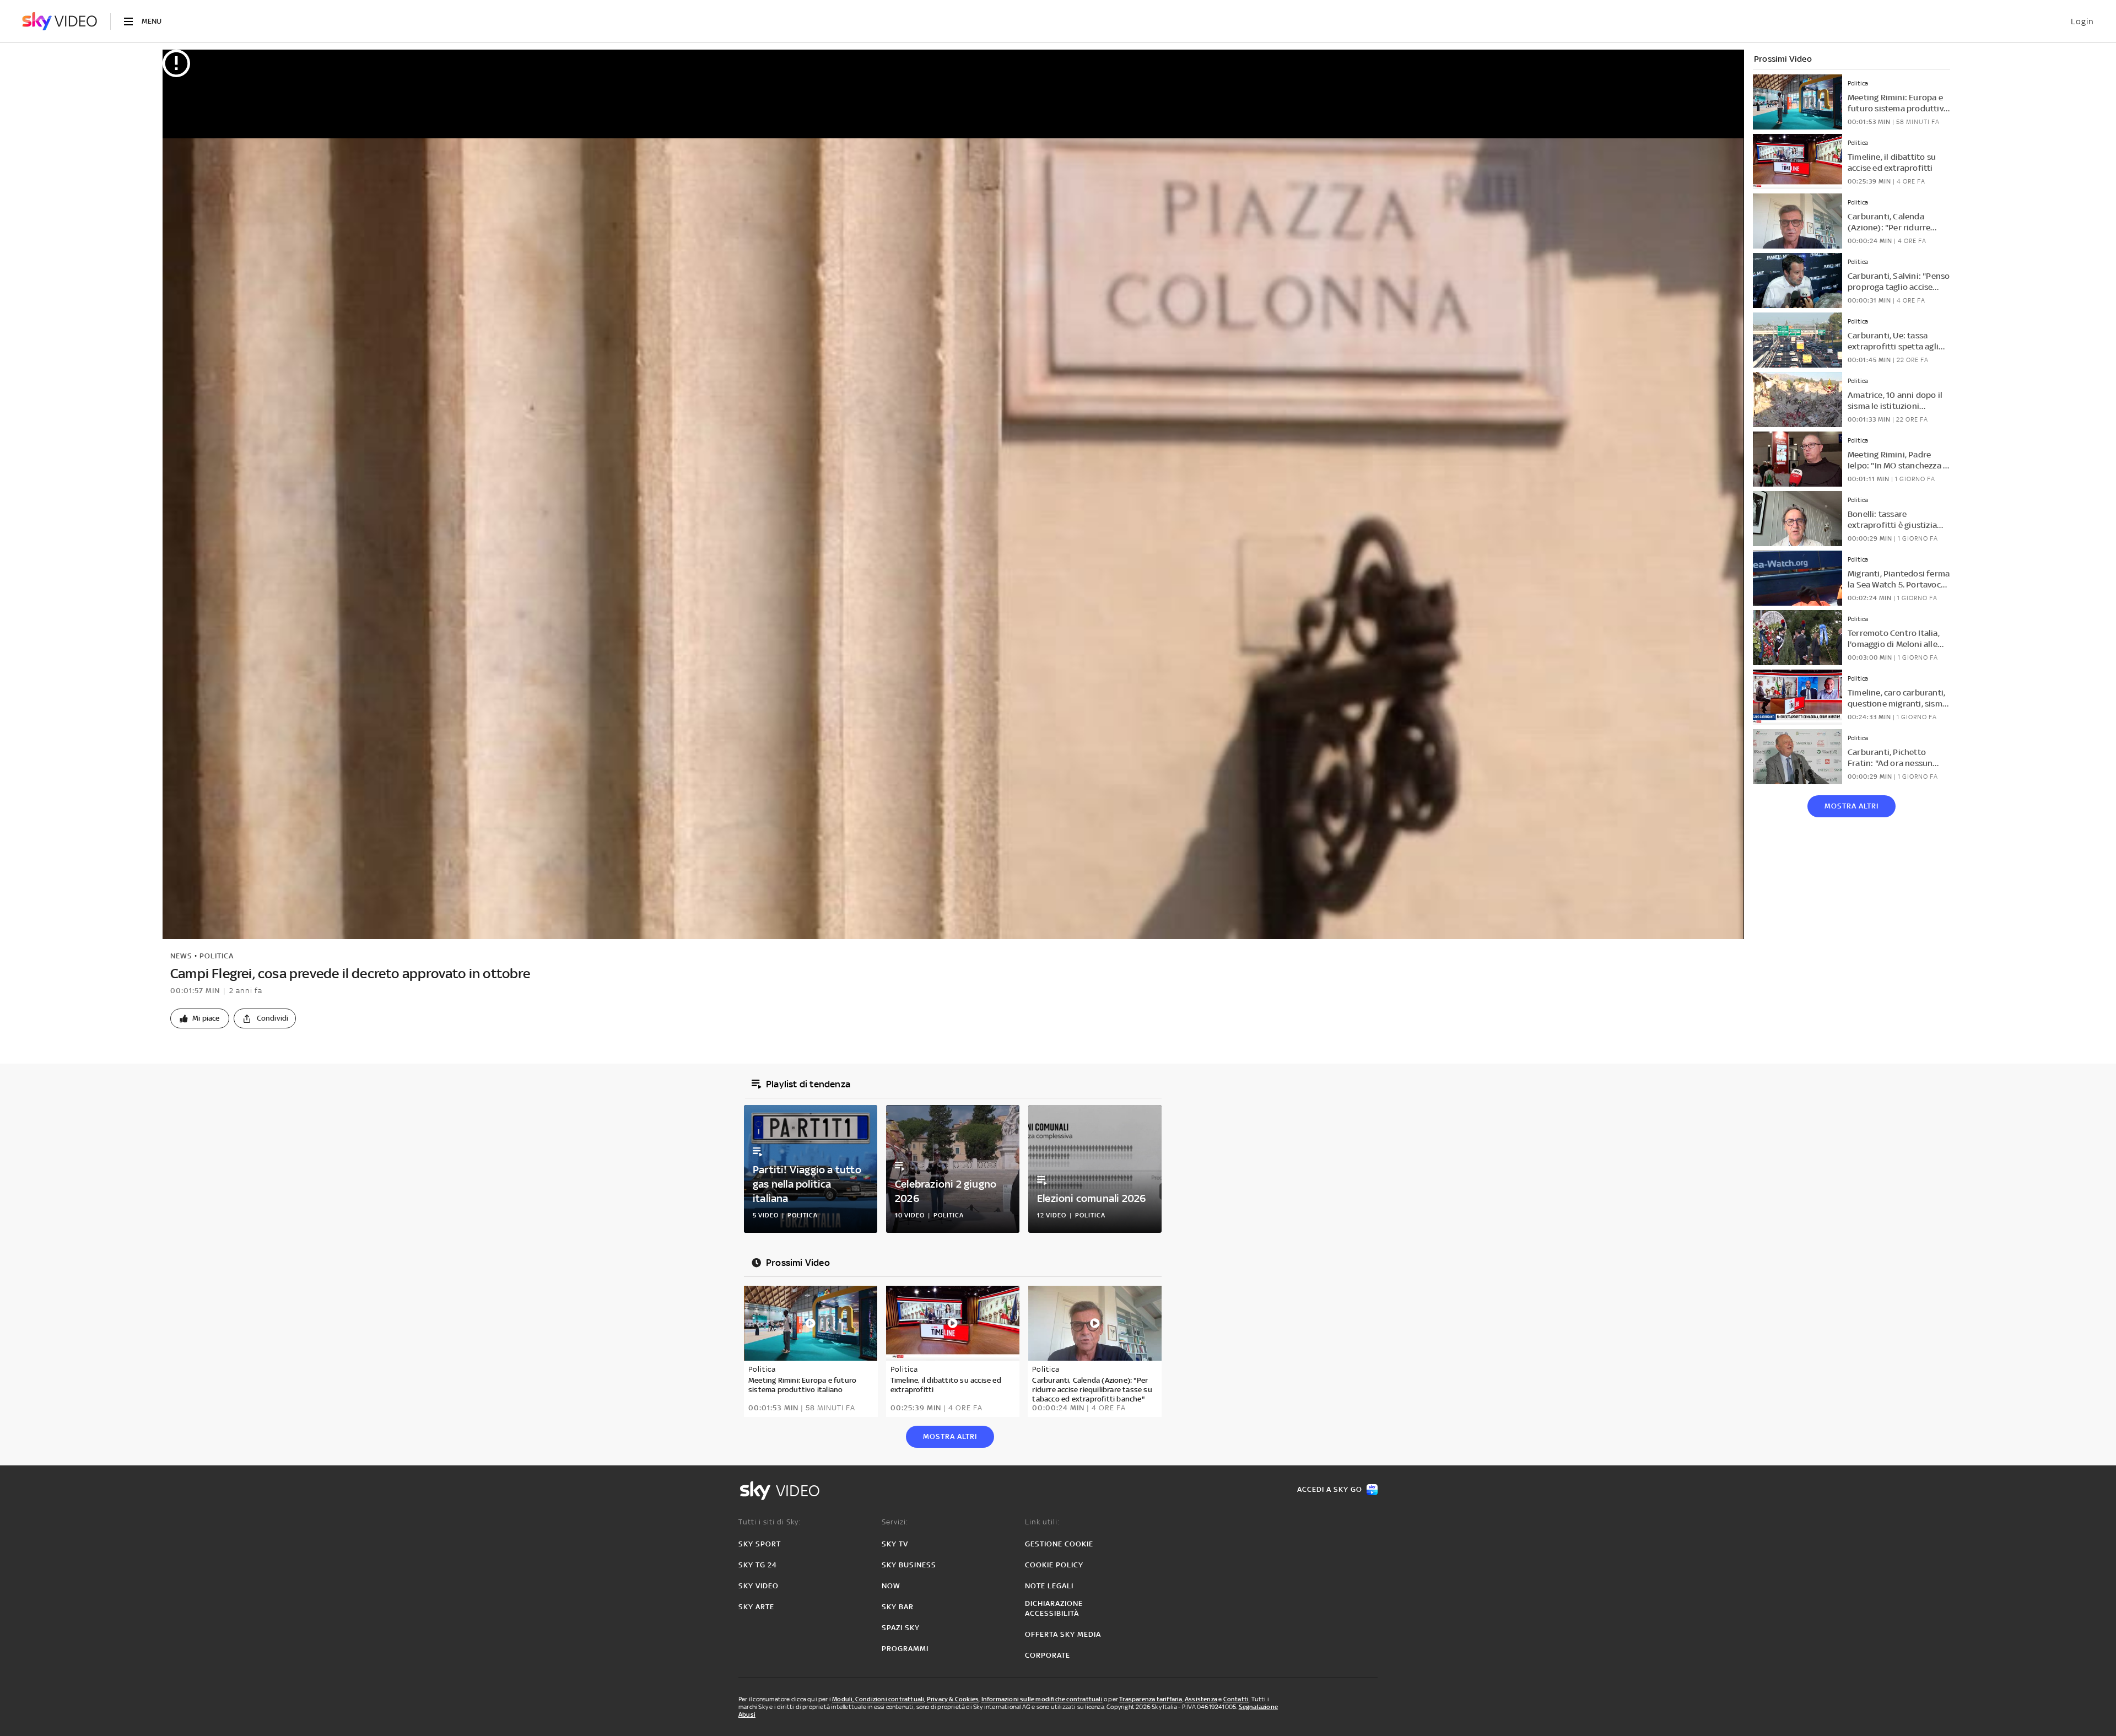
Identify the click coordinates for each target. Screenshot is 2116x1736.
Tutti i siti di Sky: (770, 1522)
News (181, 956)
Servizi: (895, 1522)
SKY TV (895, 1544)
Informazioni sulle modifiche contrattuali (1042, 1699)
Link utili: (1042, 1522)
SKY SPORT (760, 1544)
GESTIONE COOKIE (1059, 1544)
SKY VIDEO (759, 1586)
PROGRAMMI (905, 1649)
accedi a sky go (1330, 1489)
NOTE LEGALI (1049, 1586)
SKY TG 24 (758, 1565)
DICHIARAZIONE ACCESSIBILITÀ (1054, 1608)
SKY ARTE (756, 1607)
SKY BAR (898, 1607)
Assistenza (1201, 1699)
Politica (217, 956)
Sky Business (909, 1565)
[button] (200, 1018)
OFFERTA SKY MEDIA (1063, 1634)
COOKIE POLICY (1054, 1565)
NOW (891, 1586)
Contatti (1236, 1699)
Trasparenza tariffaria (1151, 1699)
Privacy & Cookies (953, 1699)
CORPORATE (1048, 1655)
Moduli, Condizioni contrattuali (878, 1699)
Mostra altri (1851, 806)
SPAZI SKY (901, 1628)
